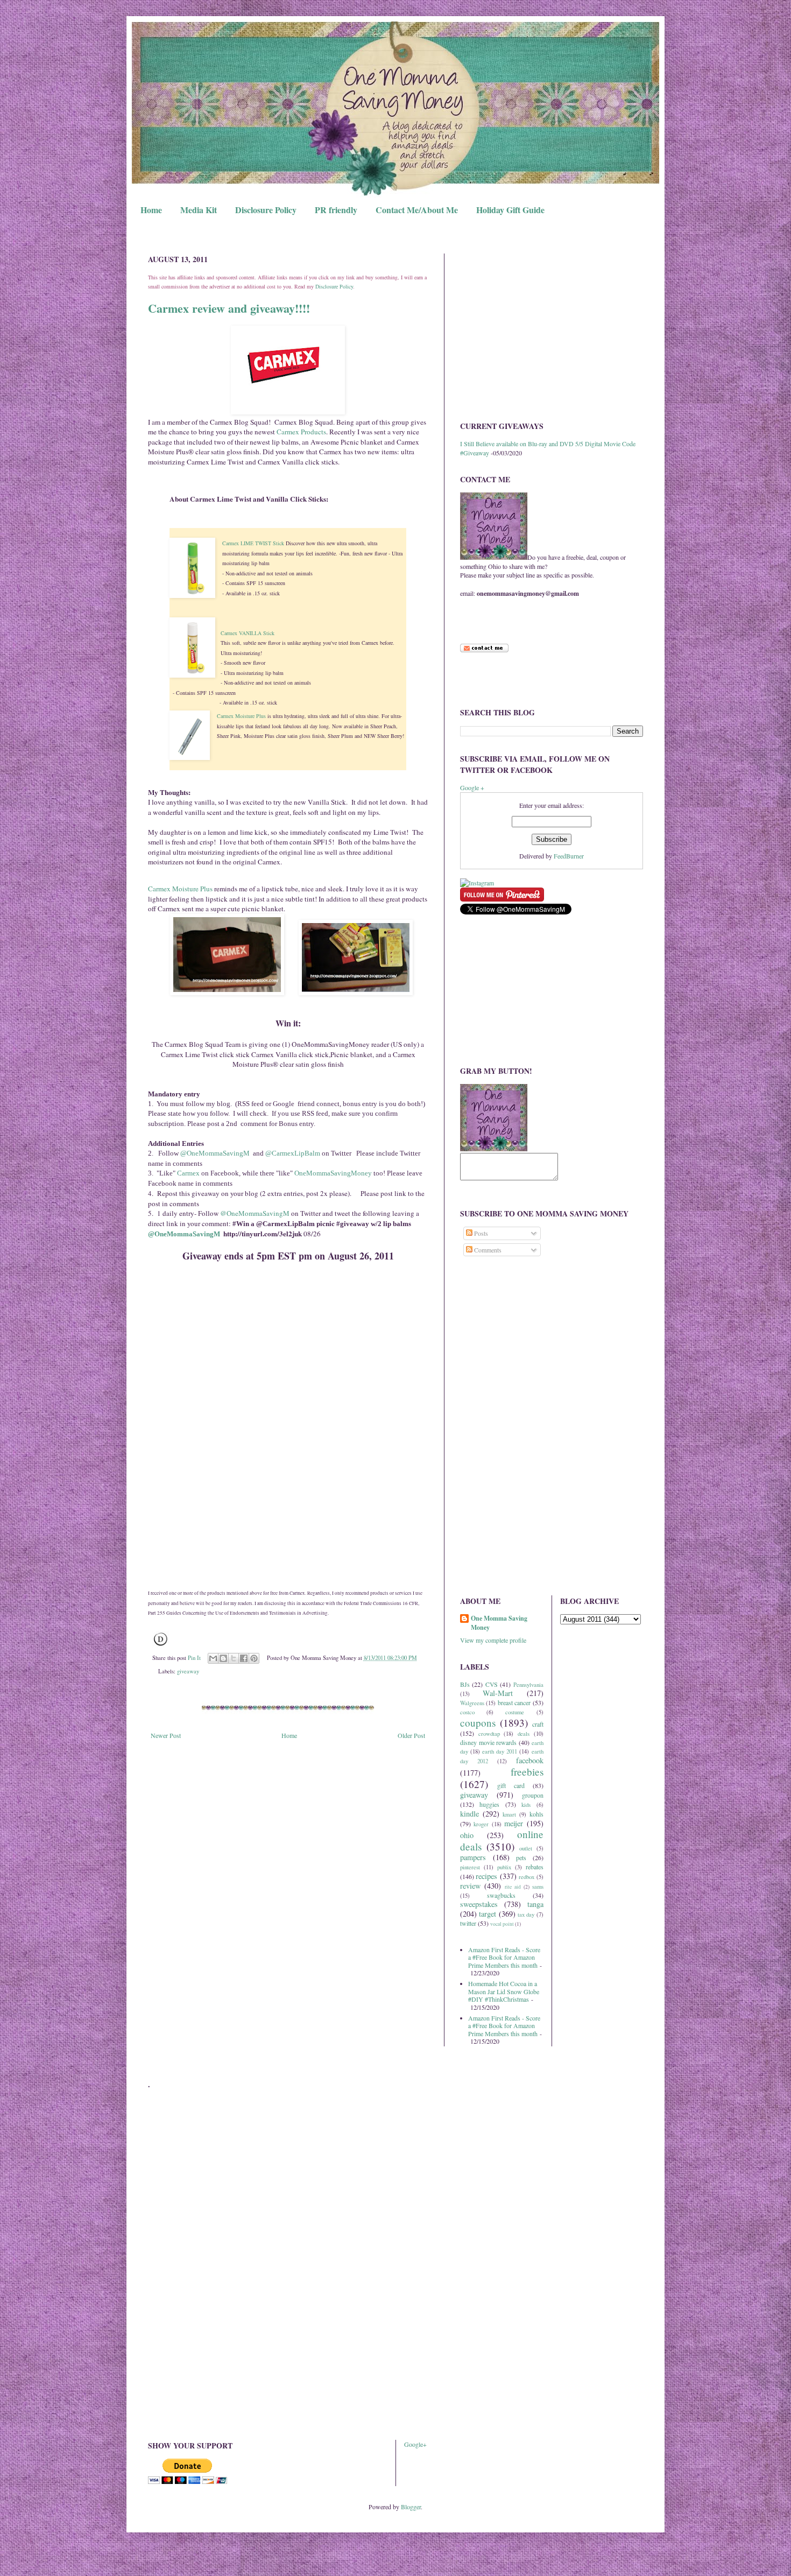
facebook (530, 1760)
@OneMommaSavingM (214, 1153)
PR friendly (336, 210)
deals (524, 1734)
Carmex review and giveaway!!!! (229, 308)
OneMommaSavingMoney (333, 1173)
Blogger (411, 2507)
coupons (478, 1723)
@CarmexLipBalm (293, 1153)
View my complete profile (493, 1640)
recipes (486, 1876)
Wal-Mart (498, 1693)
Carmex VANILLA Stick (248, 633)
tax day (526, 1915)
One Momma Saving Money (499, 1623)
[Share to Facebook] (244, 1658)
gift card (511, 1785)
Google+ (415, 2444)
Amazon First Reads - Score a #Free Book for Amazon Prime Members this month (504, 1957)
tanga (535, 1904)
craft (538, 1724)
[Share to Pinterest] (254, 1658)
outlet (526, 1848)
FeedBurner (569, 856)
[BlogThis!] (223, 1658)
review (470, 1886)
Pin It (194, 1658)
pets (521, 1857)
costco (467, 1712)
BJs (465, 1684)
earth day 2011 (500, 1751)
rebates (535, 1867)
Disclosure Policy (266, 210)
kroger (481, 1824)
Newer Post (166, 1735)
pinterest (470, 1867)
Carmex (188, 1173)
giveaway (188, 1671)
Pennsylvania (528, 1685)
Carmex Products (301, 432)
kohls (536, 1814)
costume (515, 1712)
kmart (509, 1814)
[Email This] (213, 1658)
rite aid (513, 1887)
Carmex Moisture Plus (241, 716)
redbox (527, 1877)
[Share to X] (234, 1658)
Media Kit (199, 210)
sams (538, 1887)
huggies (489, 1804)
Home (151, 210)
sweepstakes (479, 1904)
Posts (480, 1233)
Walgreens (472, 1703)
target (488, 1914)
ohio (467, 1835)
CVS (492, 1684)
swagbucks (501, 1895)
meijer (514, 1823)
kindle (469, 1814)
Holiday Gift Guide (510, 210)
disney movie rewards (488, 1742)
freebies (527, 1772)
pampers (473, 1857)
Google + (472, 787)
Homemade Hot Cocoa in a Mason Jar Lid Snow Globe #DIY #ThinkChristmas (504, 1991)
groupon (533, 1795)
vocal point (502, 1924)
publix (504, 1867)
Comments (487, 1250)
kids (526, 1805)
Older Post (411, 1735)
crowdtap (489, 1734)
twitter (468, 1923)
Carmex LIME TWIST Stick (253, 543)
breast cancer (514, 1702)
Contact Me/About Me (417, 210)
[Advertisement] (552, 329)
